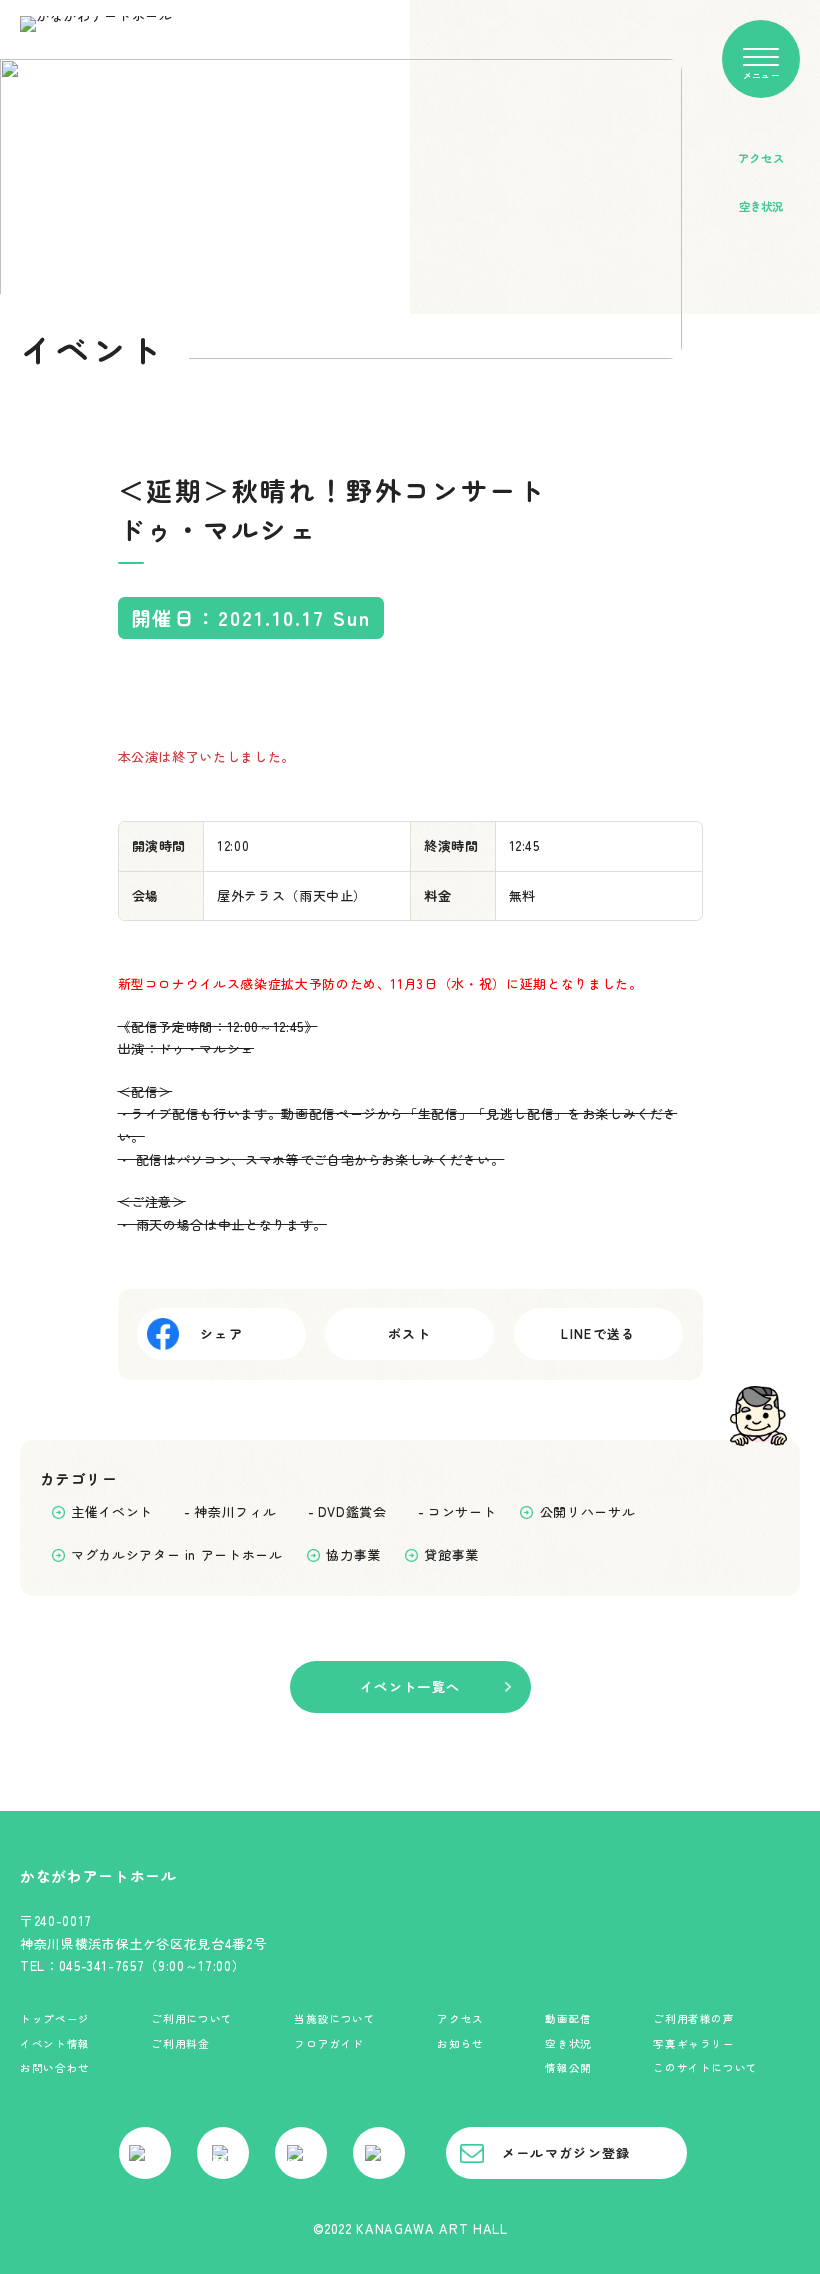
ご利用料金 (180, 2043)
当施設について (335, 2018)
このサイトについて (705, 2067)
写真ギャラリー (694, 2043)
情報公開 (568, 2067)
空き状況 (568, 2043)
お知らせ (460, 2043)
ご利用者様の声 (694, 2018)
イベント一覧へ (410, 1686)
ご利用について (192, 2018)
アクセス (460, 2018)
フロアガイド (329, 2043)
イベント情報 (55, 2043)
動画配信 (568, 2018)
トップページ (55, 2018)
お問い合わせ (55, 2067)
